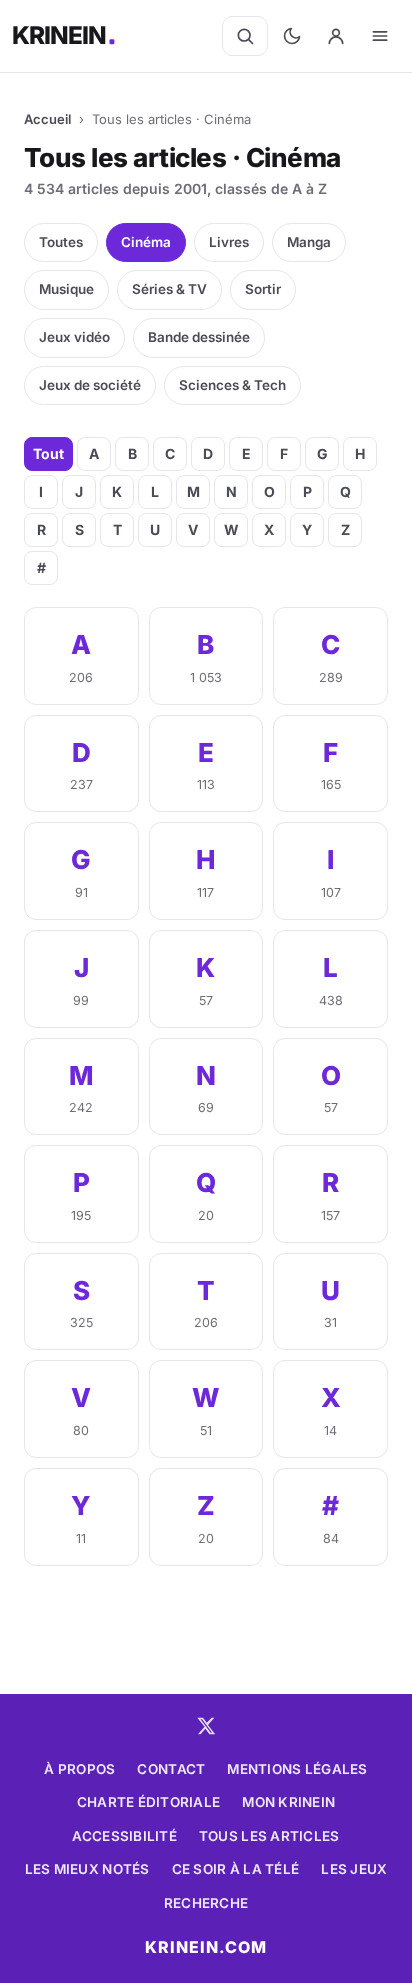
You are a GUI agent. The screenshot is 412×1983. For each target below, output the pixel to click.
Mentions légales (297, 1769)
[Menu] (380, 36)
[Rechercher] (245, 36)
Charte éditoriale (149, 1802)
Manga (309, 242)
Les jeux (354, 1869)
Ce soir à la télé (236, 1869)
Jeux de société (90, 385)
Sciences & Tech (232, 385)
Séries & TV (169, 289)
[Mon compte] (336, 36)
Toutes (61, 242)
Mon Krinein (288, 1802)
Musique (66, 289)
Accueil (47, 119)
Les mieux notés (87, 1869)
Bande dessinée (199, 337)
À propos (79, 1769)
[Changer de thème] (292, 36)
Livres (229, 242)
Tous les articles (269, 1836)
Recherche (206, 1903)
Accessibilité (124, 1836)
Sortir (263, 289)
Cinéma (146, 242)
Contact (171, 1769)
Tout (48, 453)
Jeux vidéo (74, 337)
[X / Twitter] (206, 1726)
